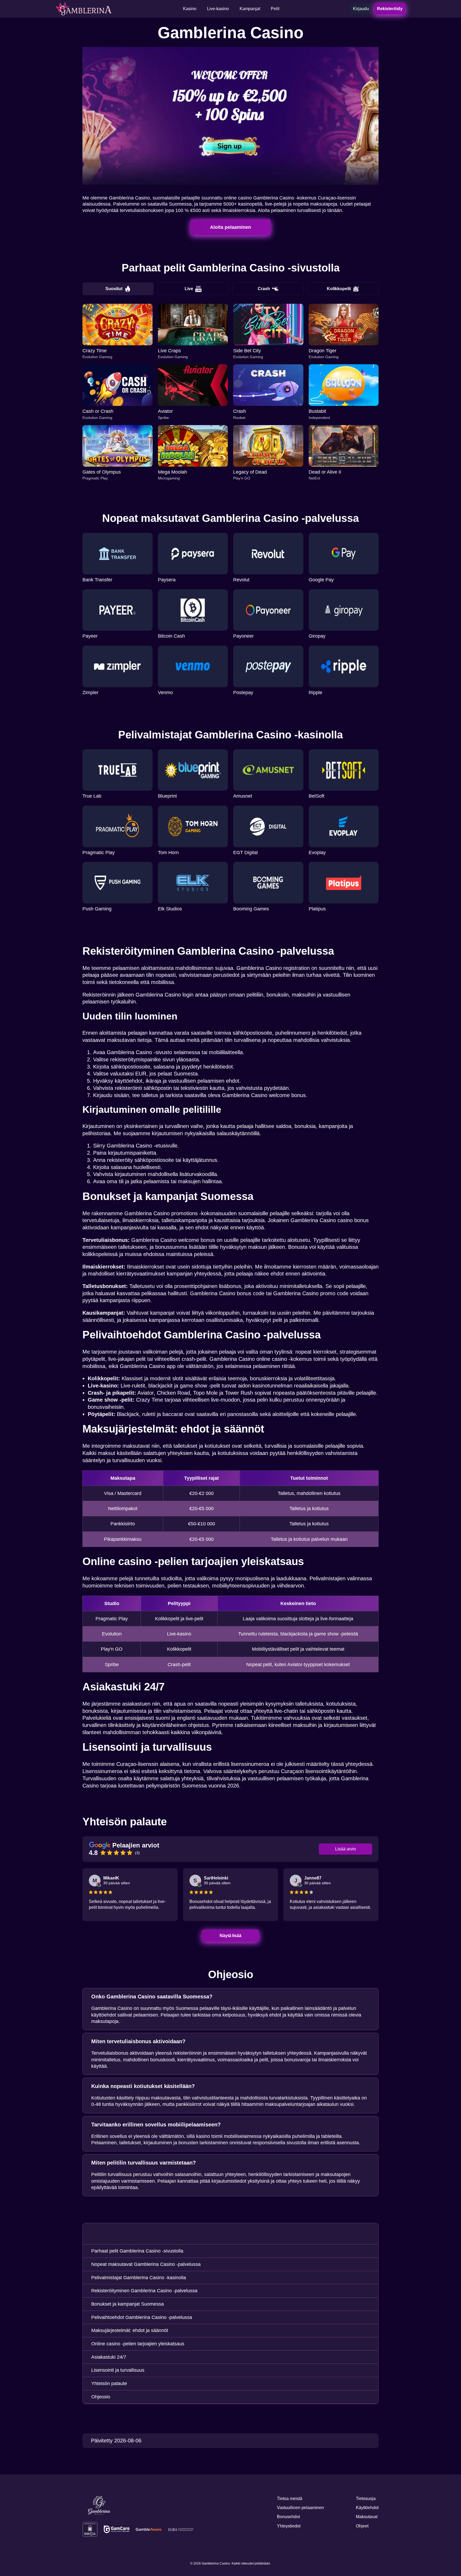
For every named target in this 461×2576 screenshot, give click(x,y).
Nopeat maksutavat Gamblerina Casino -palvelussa (146, 2264)
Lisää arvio (345, 1849)
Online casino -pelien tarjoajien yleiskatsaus (138, 2344)
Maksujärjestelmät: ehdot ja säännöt (130, 2330)
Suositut (114, 289)
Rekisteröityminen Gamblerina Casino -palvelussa (144, 2291)
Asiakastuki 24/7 (109, 2357)
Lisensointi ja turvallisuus (118, 2370)
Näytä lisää (231, 1936)
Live (189, 289)
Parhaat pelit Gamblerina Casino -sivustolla (137, 2251)
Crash (264, 289)
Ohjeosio (101, 2397)
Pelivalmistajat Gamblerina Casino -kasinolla (139, 2278)
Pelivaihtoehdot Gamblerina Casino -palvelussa (142, 2317)
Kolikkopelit (339, 289)
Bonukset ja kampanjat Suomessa (128, 2304)
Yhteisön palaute (109, 2383)
